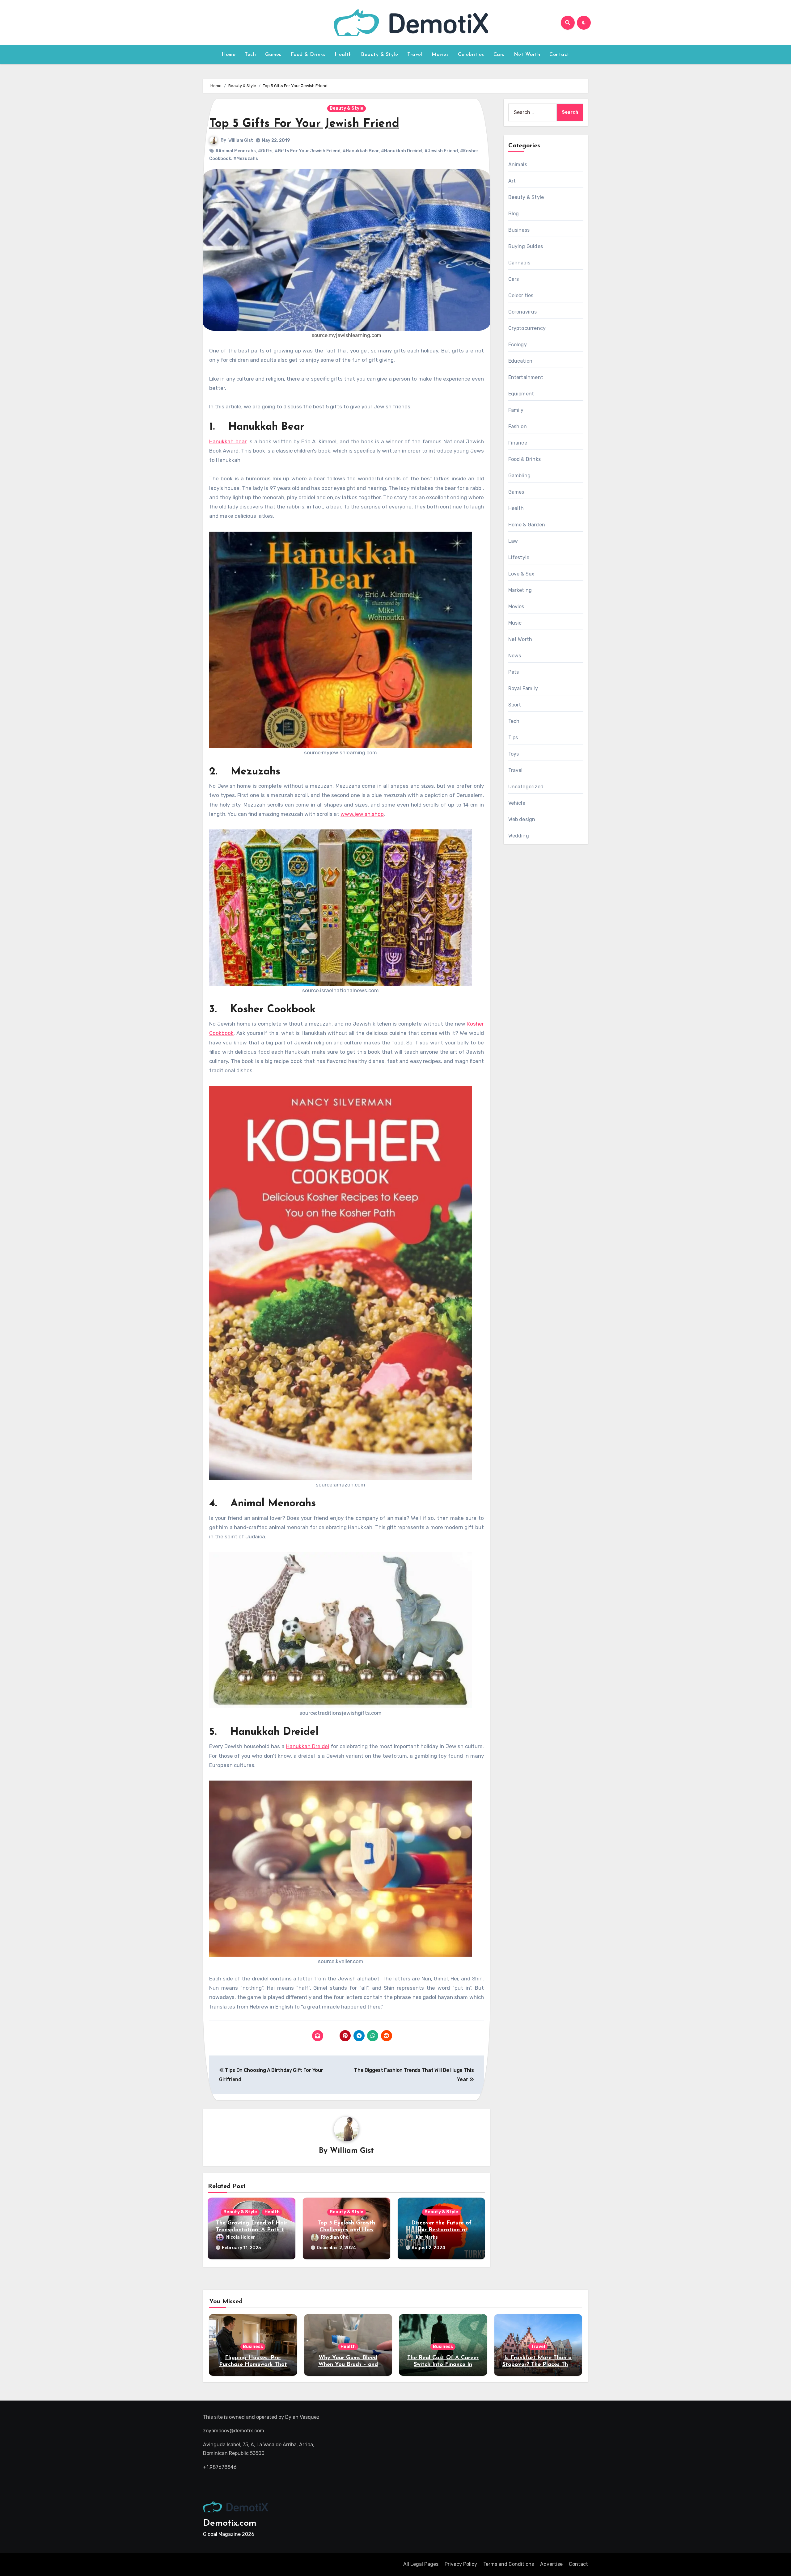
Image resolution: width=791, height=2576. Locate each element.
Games (273, 55)
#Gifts (265, 151)
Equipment (521, 394)
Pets (514, 672)
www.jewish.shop (362, 814)
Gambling (520, 476)
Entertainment (526, 377)
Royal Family (523, 688)
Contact (559, 55)
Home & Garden (527, 525)
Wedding (519, 836)
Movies (440, 55)
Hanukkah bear (228, 441)
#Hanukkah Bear (361, 151)
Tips (513, 738)
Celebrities (471, 55)
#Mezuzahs (246, 159)
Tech (250, 55)
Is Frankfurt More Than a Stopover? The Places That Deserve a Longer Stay (538, 2365)
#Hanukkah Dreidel (402, 151)
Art (512, 181)
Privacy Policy (461, 2564)
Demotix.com (230, 2523)
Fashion (518, 426)
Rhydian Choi (335, 2237)
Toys (514, 754)
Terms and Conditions (509, 2564)
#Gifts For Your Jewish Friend (308, 151)
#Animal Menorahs (236, 151)
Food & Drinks (308, 55)
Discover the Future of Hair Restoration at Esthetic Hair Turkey (441, 2230)
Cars (499, 55)
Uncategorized (526, 787)
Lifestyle (519, 557)
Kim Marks (427, 2237)
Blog (514, 214)
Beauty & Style (379, 55)
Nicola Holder (241, 2237)
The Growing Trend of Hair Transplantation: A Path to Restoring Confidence (252, 2230)
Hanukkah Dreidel (308, 1746)
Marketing (520, 590)
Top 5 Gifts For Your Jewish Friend (304, 124)
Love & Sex (521, 574)
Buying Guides (526, 246)
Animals (518, 164)
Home (228, 55)
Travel (415, 55)
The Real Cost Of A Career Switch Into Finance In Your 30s (443, 2365)
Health (343, 55)
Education (520, 361)
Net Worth (527, 55)
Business (519, 230)
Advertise (551, 2564)
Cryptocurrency (527, 328)
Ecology (518, 345)
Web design (522, 819)
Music (515, 623)
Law (513, 541)
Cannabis (519, 263)
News (515, 656)
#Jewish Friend (441, 151)
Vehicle (517, 803)
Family (516, 410)
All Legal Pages (421, 2564)
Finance (518, 443)
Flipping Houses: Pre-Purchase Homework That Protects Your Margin (253, 2365)
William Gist (241, 140)
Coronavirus (523, 312)
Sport (515, 705)
